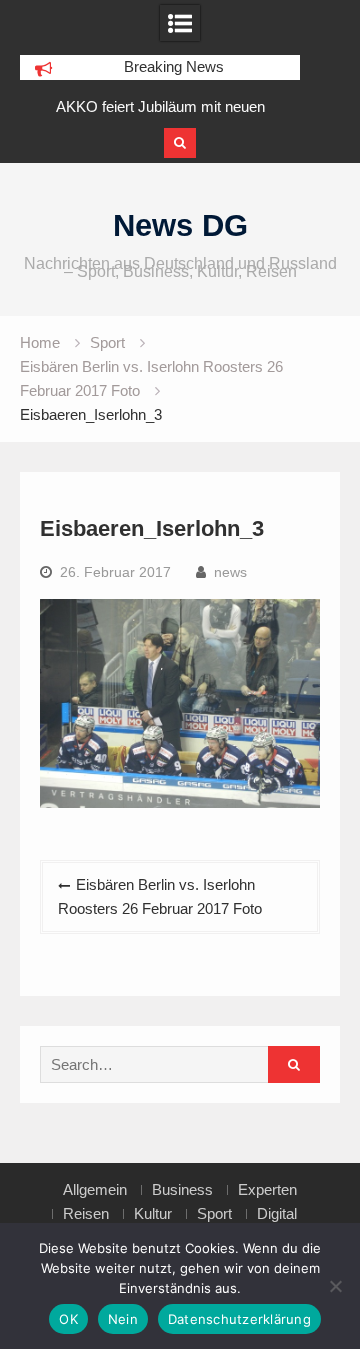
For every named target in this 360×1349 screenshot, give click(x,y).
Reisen (86, 1214)
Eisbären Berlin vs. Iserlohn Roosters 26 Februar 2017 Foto (160, 896)
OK (68, 1319)
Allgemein (95, 1190)
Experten (267, 1190)
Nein (123, 1319)
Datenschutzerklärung (239, 1319)
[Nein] (335, 1286)
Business (182, 1190)
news (230, 572)
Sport (214, 1214)
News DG (180, 225)
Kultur (153, 1214)
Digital (277, 1214)
